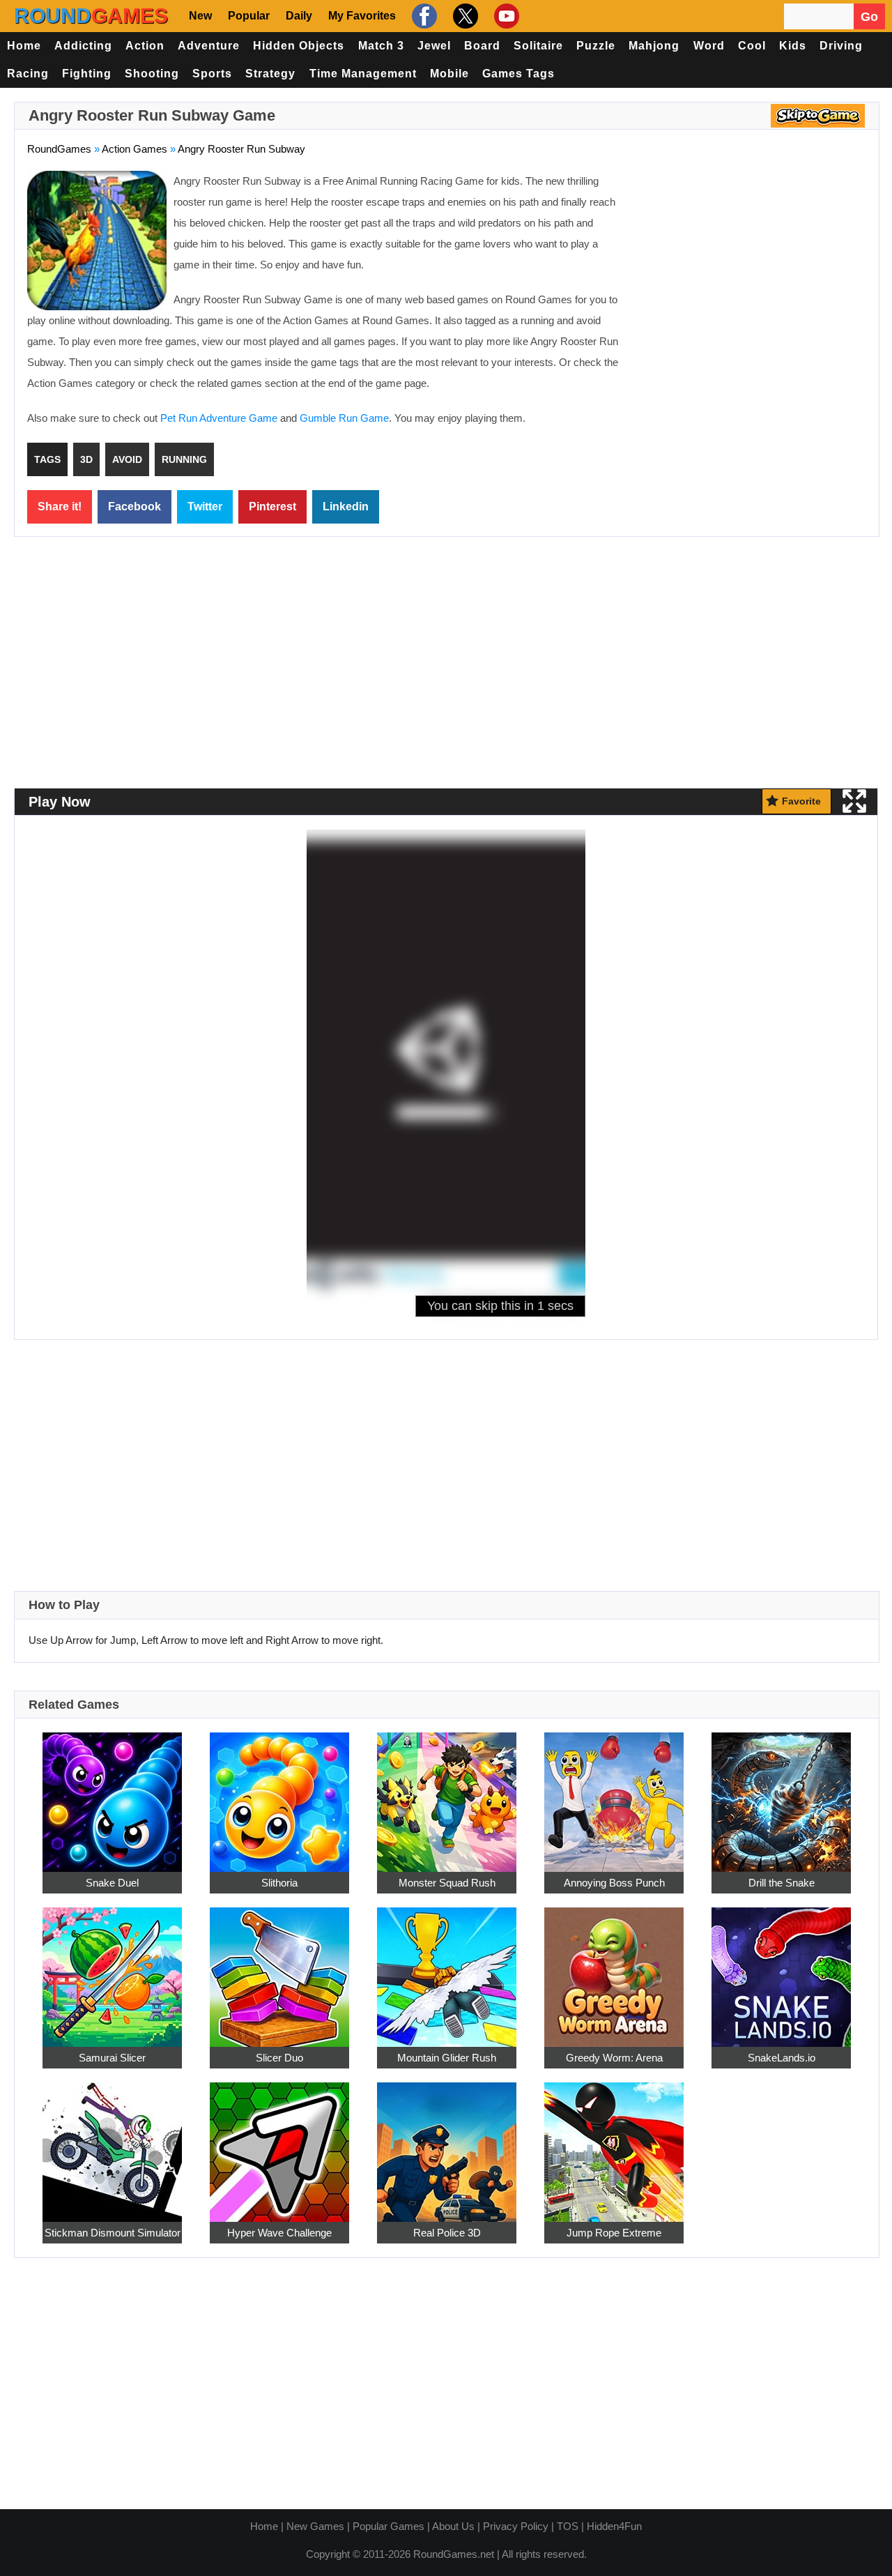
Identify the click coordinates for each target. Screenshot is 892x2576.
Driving (841, 46)
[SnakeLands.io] (781, 1969)
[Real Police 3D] (447, 2144)
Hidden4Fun (614, 2526)
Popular (249, 16)
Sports (212, 74)
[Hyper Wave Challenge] (279, 2144)
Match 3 (381, 46)
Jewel (434, 46)
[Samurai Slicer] (112, 1969)
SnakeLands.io (782, 2058)
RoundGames (59, 149)
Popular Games (389, 2526)
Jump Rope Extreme (614, 2233)
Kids (793, 46)
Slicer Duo (279, 2058)
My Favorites (362, 16)
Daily (299, 16)
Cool (752, 46)
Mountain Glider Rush (447, 2058)
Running (184, 459)
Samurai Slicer (112, 2058)
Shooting (152, 74)
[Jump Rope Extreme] (614, 2144)
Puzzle (596, 46)
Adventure (209, 46)
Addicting (83, 46)
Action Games (134, 149)
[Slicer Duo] (279, 1969)
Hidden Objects (299, 46)
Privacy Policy (516, 2526)
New (200, 16)
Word (709, 46)
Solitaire (538, 46)
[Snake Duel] (112, 1794)
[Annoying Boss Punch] (614, 1794)
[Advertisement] (749, 272)
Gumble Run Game (344, 418)
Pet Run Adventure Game (219, 418)
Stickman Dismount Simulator (113, 2233)
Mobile (449, 74)
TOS (568, 2526)
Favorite (801, 801)
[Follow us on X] (464, 16)
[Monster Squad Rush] (447, 1794)
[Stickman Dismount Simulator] (112, 2144)
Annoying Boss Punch (614, 1883)
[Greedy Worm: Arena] (614, 1969)
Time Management (363, 74)
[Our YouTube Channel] (505, 16)
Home (24, 46)
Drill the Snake (782, 1883)
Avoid (127, 459)
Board (482, 46)
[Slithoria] (279, 1794)
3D (86, 459)
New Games (315, 2526)
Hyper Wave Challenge (279, 2233)
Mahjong (654, 46)
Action (145, 46)
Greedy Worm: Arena (614, 2058)
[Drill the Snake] (781, 1794)
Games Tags (518, 74)
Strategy (270, 74)
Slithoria (279, 1883)
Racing (28, 74)
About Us (453, 2526)
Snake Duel (112, 1883)
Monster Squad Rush (447, 1883)
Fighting (87, 74)
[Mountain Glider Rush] (447, 1969)
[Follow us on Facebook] (423, 16)
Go (869, 17)
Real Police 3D (447, 2233)
